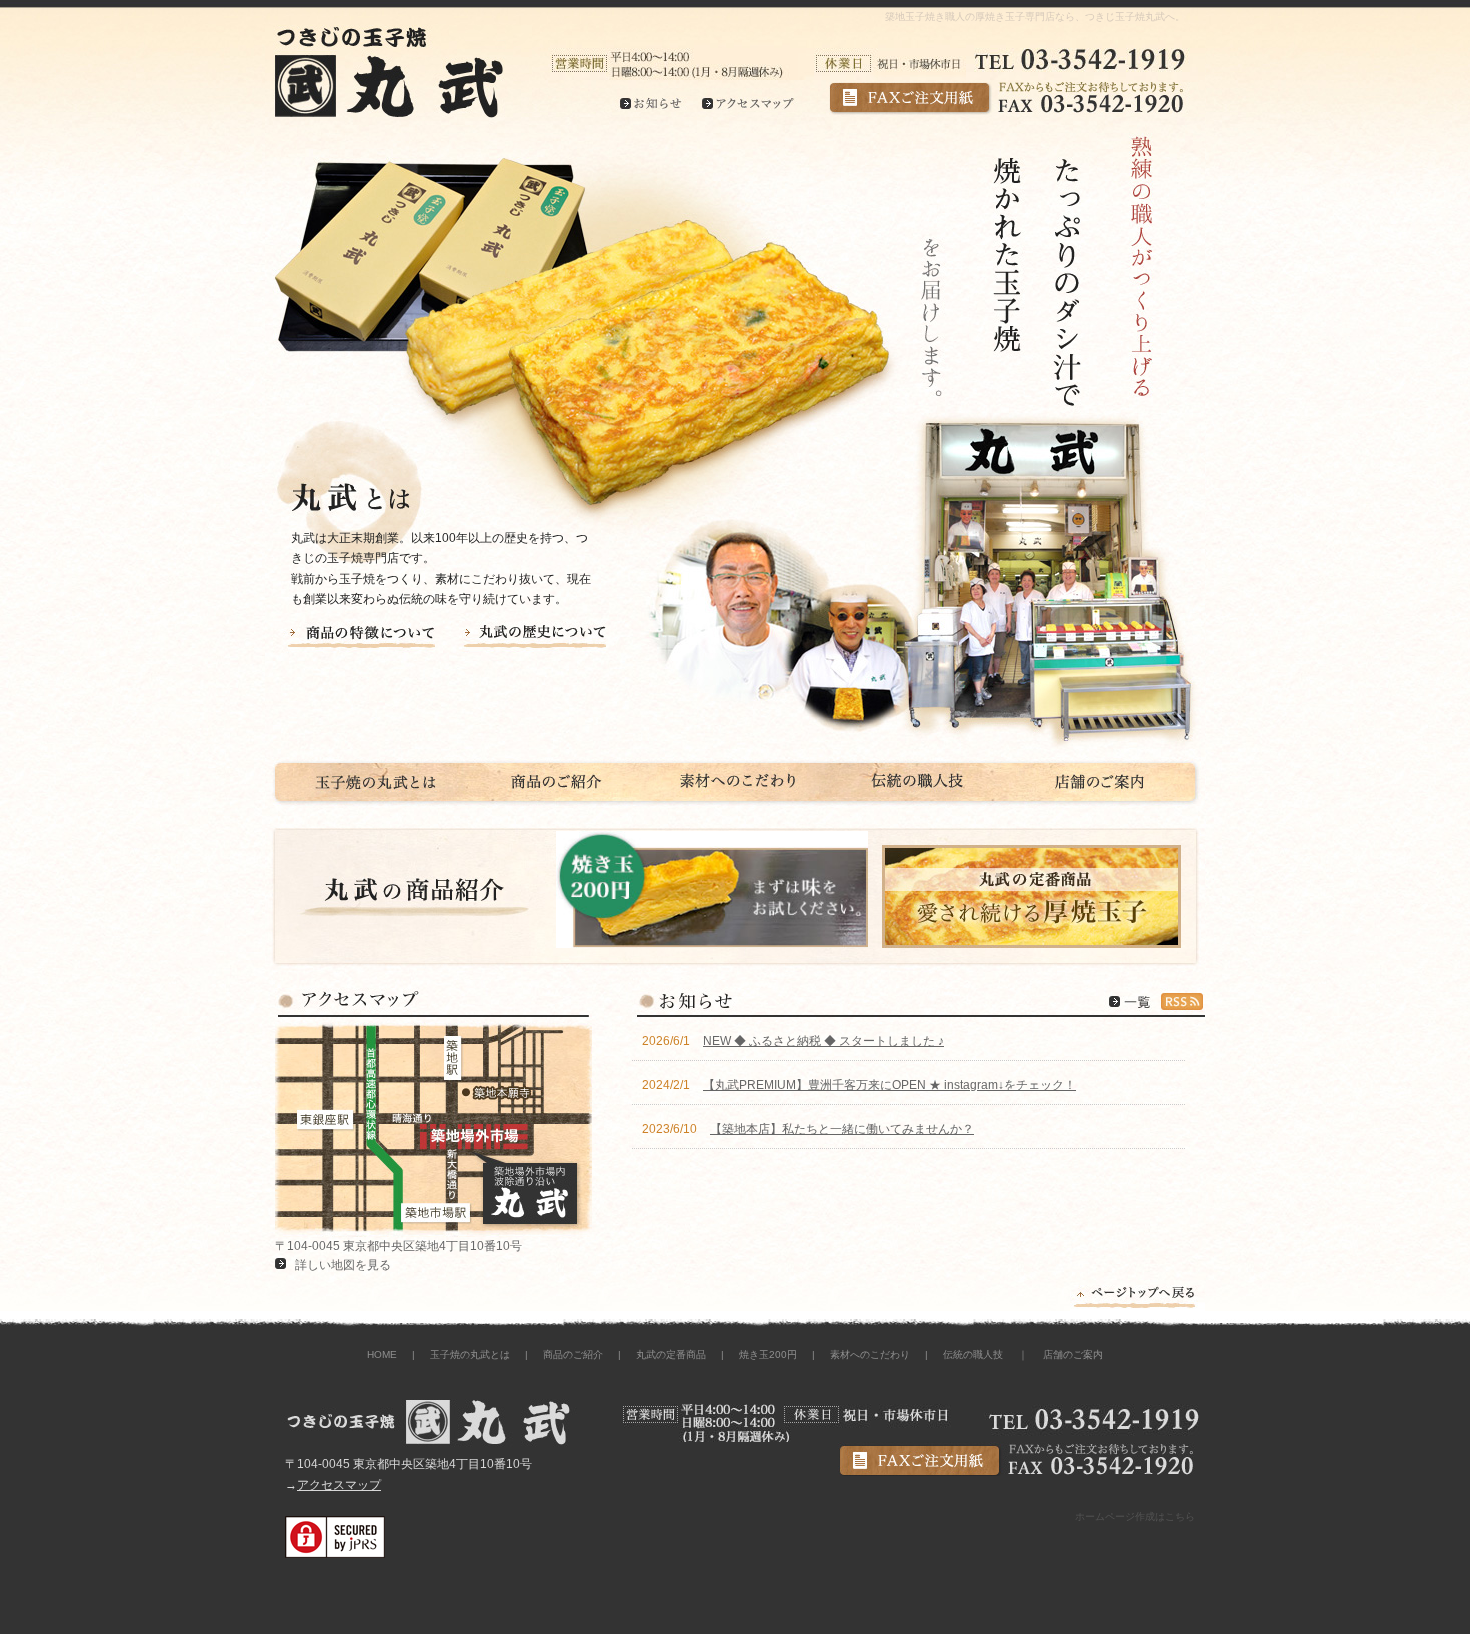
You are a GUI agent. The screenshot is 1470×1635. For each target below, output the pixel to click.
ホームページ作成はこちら (1135, 1516)
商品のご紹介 (573, 1354)
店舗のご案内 (1073, 1354)
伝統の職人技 (973, 1354)
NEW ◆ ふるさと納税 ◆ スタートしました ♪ (823, 1041)
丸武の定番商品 (671, 1354)
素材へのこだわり (870, 1354)
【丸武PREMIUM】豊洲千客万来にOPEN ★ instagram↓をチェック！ (889, 1085)
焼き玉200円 (768, 1354)
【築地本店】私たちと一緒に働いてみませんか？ (842, 1129)
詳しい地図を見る (343, 1265)
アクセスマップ (339, 1485)
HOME (382, 1354)
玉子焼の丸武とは (470, 1354)
